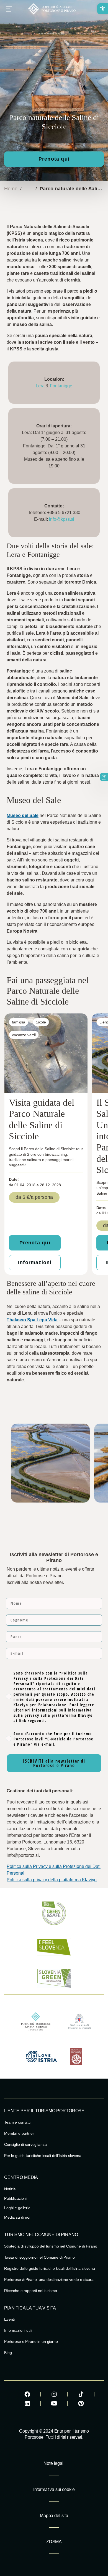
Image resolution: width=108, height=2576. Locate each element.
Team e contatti (17, 2122)
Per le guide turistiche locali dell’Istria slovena (43, 2156)
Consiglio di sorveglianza (25, 2144)
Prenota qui (54, 159)
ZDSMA (54, 2542)
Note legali (54, 2463)
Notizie (10, 2189)
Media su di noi (17, 2217)
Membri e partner (19, 2133)
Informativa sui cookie (54, 2489)
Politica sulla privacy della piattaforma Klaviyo (52, 1880)
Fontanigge (61, 386)
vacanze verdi (24, 1035)
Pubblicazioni (15, 2198)
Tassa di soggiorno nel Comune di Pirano (39, 2257)
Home (11, 189)
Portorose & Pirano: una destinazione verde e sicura (49, 2279)
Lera (40, 386)
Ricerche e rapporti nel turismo (31, 2291)
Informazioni (35, 1262)
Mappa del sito (54, 2516)
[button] (103, 9)
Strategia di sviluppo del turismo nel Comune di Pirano (51, 2246)
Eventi (9, 2319)
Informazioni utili (18, 2330)
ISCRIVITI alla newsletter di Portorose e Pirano (54, 1763)
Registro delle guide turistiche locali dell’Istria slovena (50, 2268)
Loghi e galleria (17, 2208)
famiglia (19, 1022)
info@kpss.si (62, 519)
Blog (8, 2353)
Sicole (41, 1022)
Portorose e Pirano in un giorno (31, 2341)
